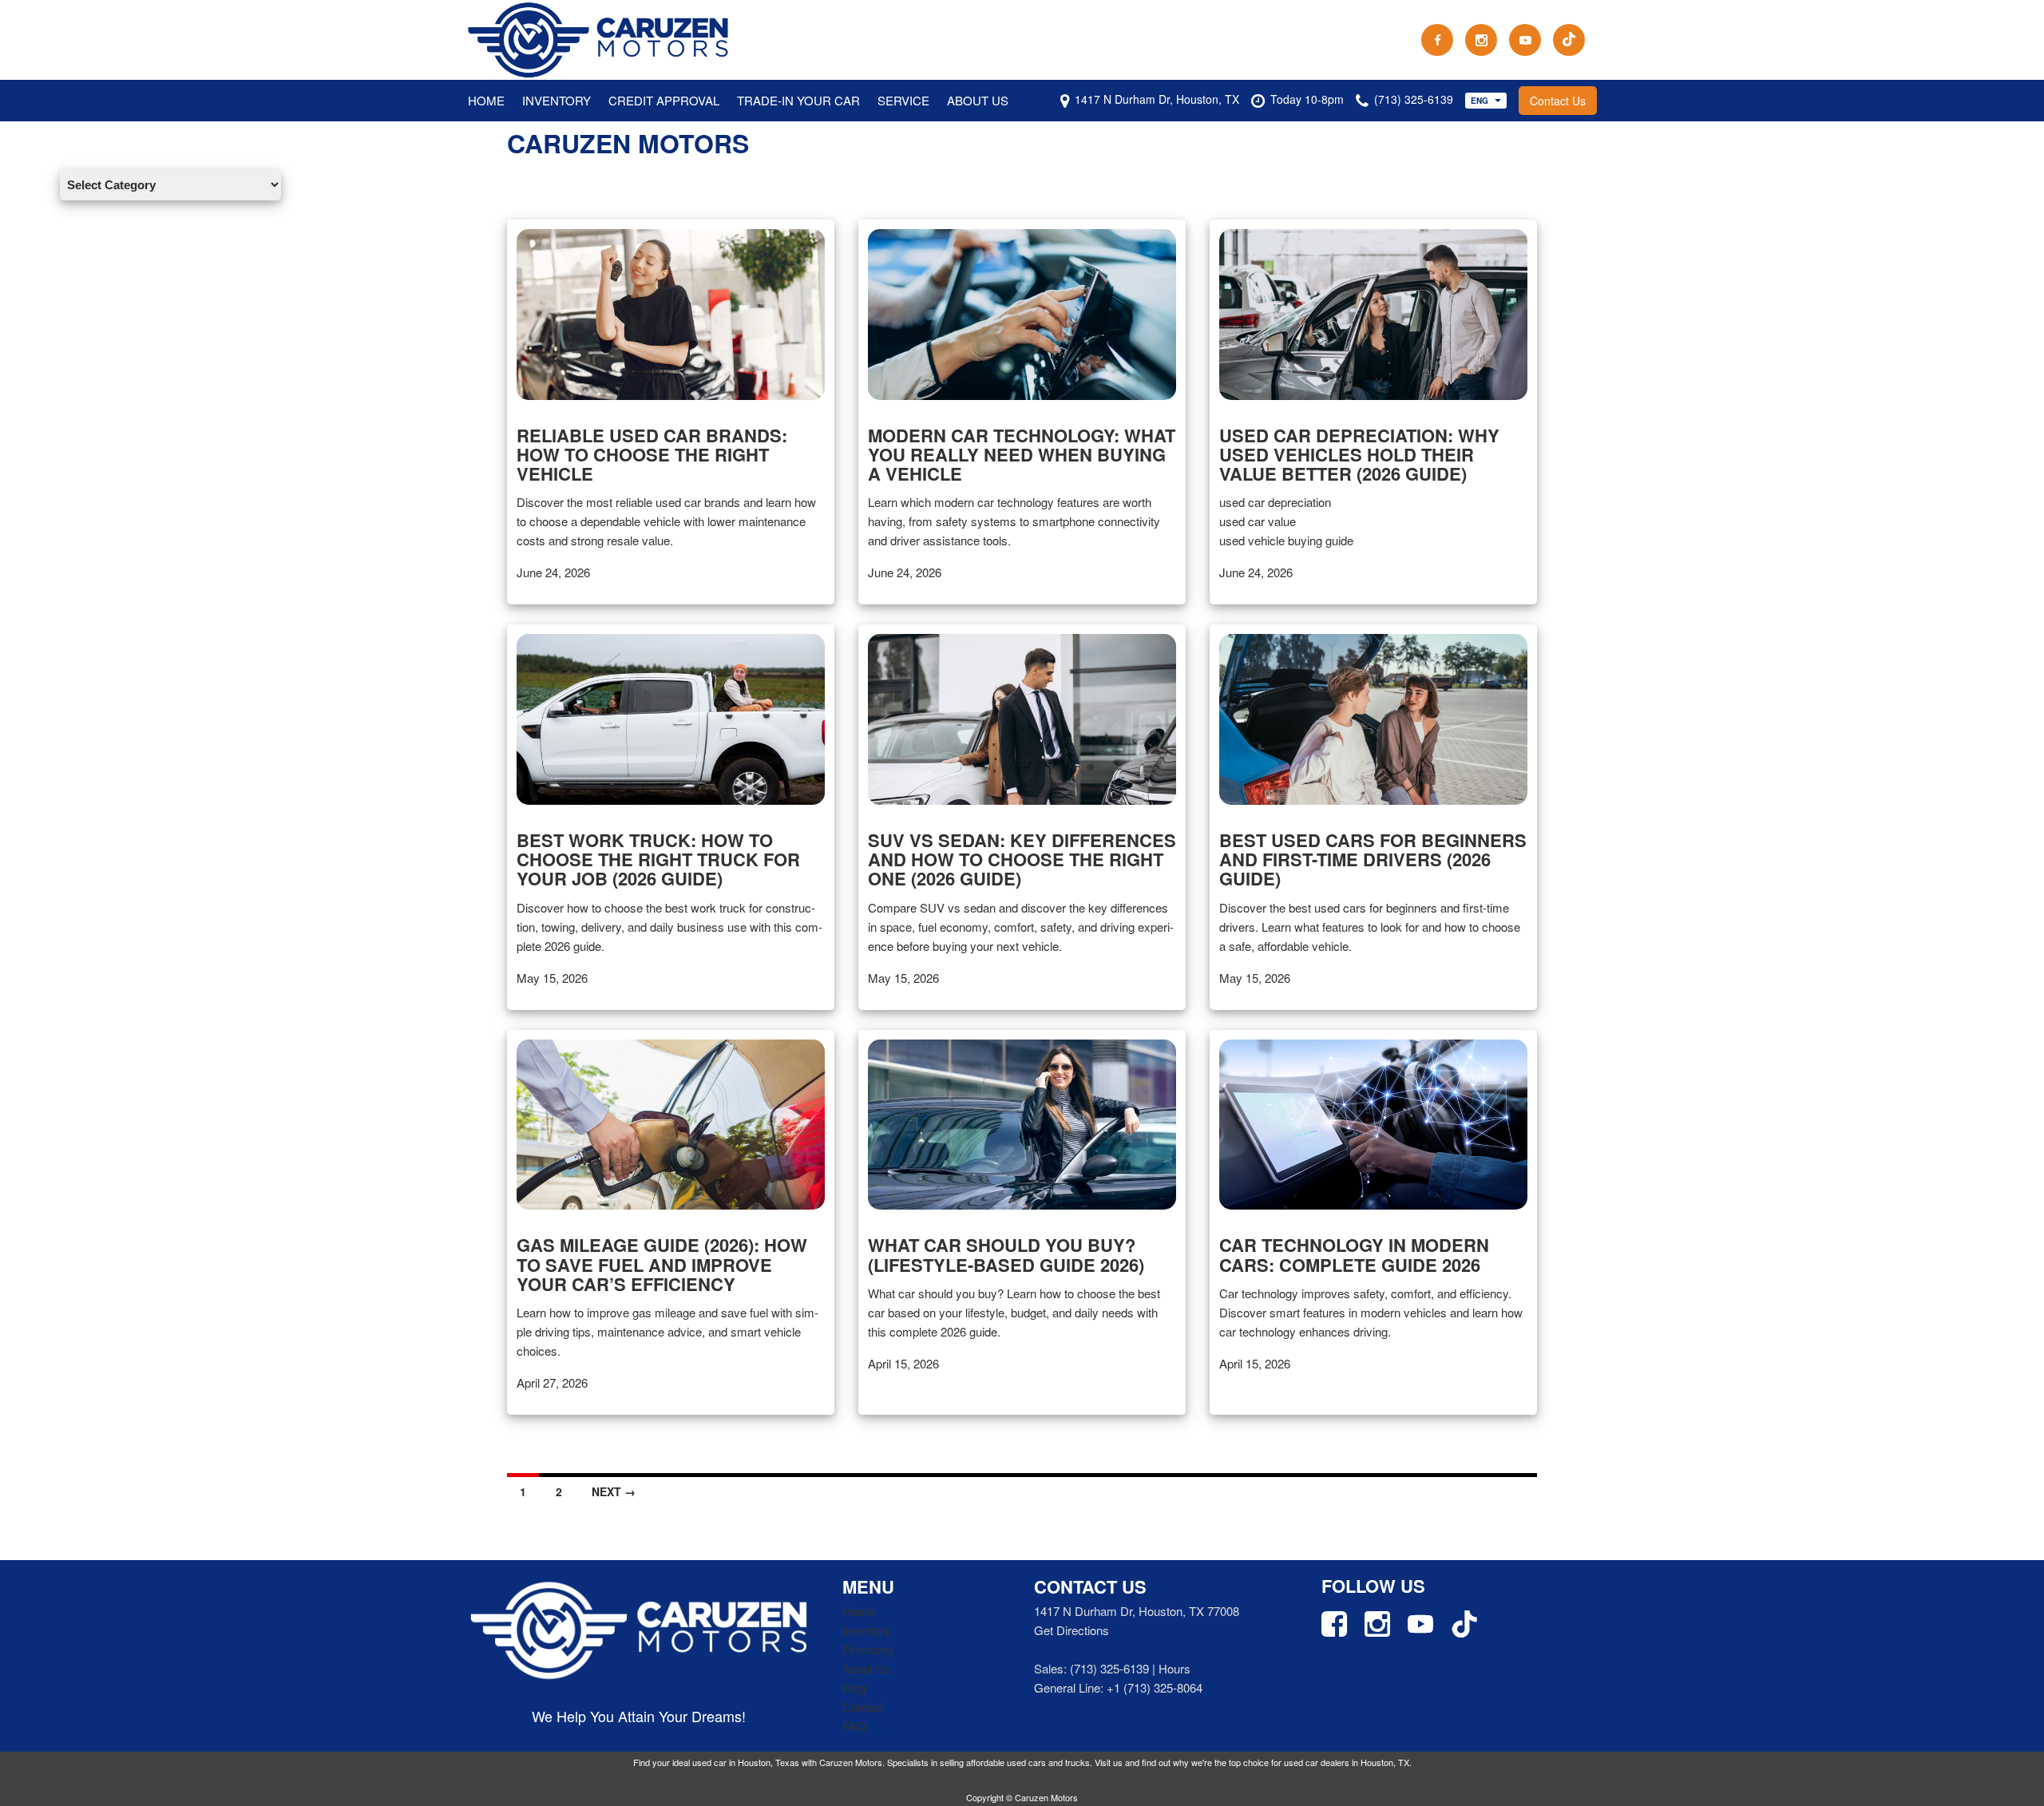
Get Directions (1072, 1630)
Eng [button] (1481, 101)
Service (903, 100)
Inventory (557, 100)
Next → (614, 1491)
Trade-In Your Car (798, 100)
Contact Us (1558, 101)
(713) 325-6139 (1109, 1668)
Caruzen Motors (628, 143)
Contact (863, 1707)
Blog (854, 1687)
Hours (1175, 1668)
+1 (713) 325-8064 (1155, 1687)
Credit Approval (664, 100)
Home (486, 100)
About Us (978, 100)
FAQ (854, 1726)
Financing (868, 1649)
